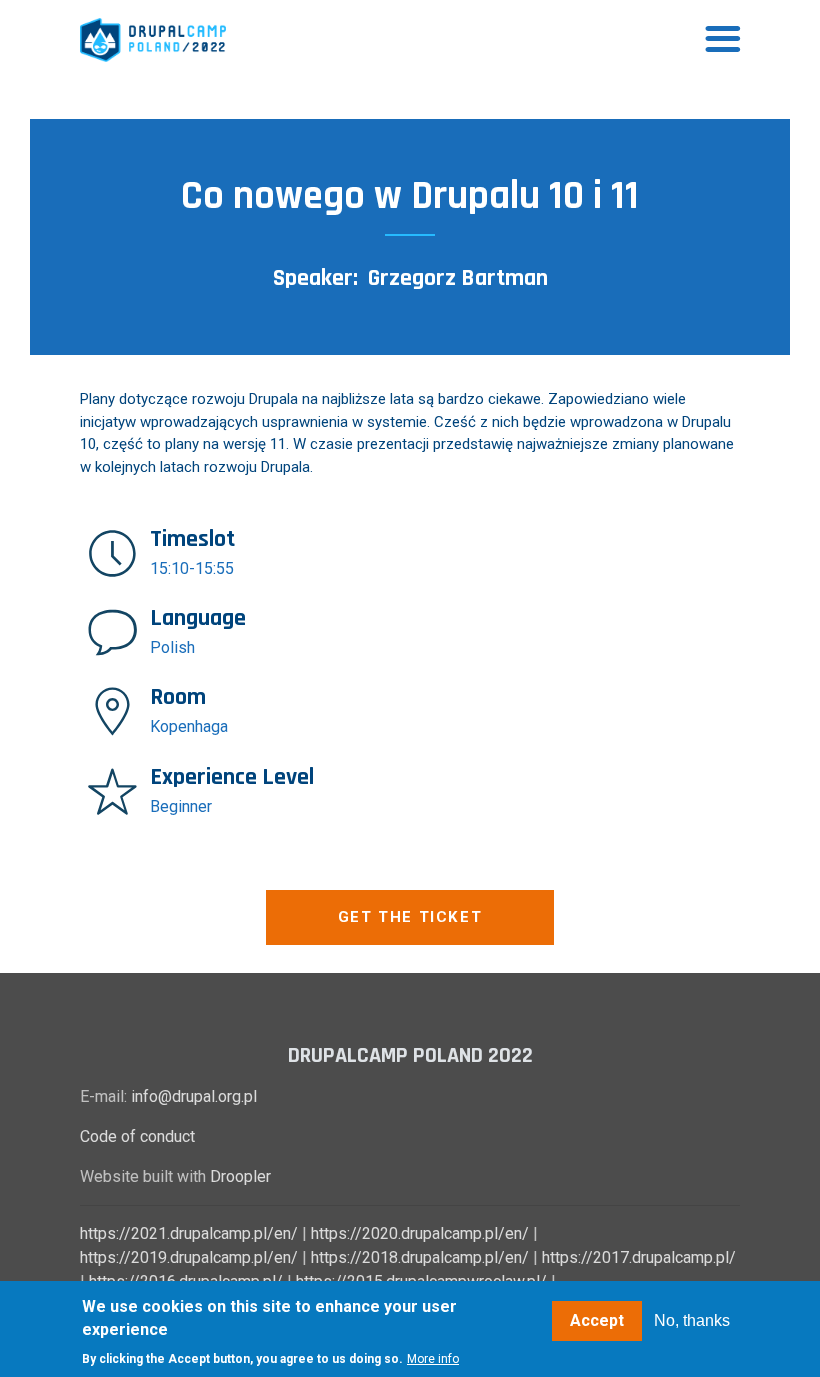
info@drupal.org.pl (194, 1096)
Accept (597, 1320)
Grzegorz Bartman (458, 278)
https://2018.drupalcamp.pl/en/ (420, 1257)
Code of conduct (137, 1136)
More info (433, 1359)
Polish (172, 647)
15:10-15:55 (192, 568)
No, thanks (692, 1320)
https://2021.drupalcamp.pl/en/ (189, 1233)
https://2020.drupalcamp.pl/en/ (420, 1233)
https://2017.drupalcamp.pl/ (639, 1257)
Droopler (240, 1176)
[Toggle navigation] (723, 40)
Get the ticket (410, 917)
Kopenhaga (189, 726)
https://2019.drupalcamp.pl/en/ (189, 1257)
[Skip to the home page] (153, 40)
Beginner (181, 806)
